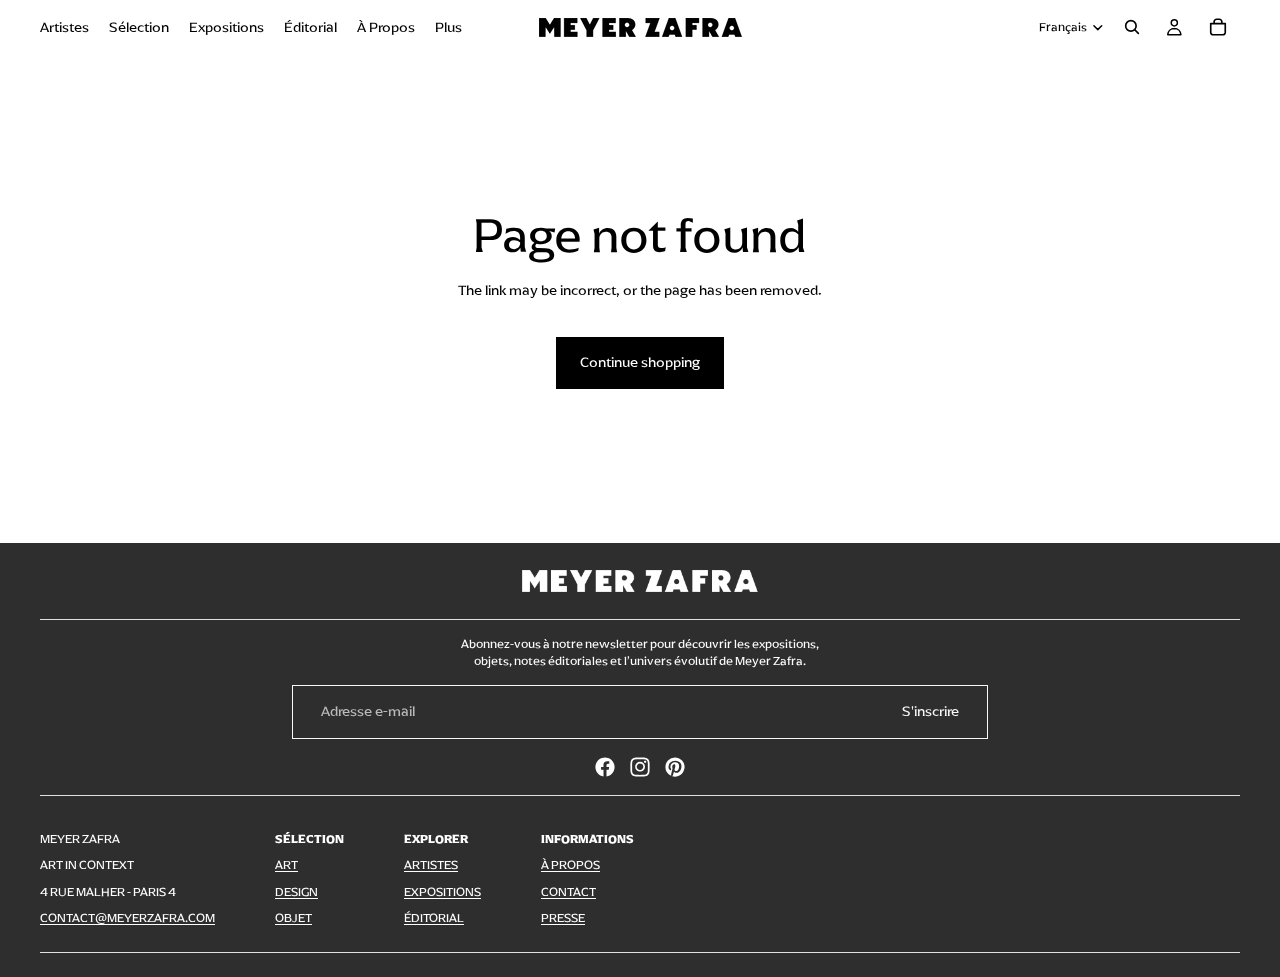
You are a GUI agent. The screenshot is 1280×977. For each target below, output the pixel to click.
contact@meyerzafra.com (127, 918)
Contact (568, 892)
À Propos (570, 865)
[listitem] (448, 27)
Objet (293, 918)
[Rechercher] (1132, 27)
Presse (563, 918)
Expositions (442, 892)
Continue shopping (640, 362)
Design (296, 892)
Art (286, 865)
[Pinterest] (675, 767)
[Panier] (1218, 27)
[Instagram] (640, 767)
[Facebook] (605, 767)
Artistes (431, 865)
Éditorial (434, 918)
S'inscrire (930, 711)
